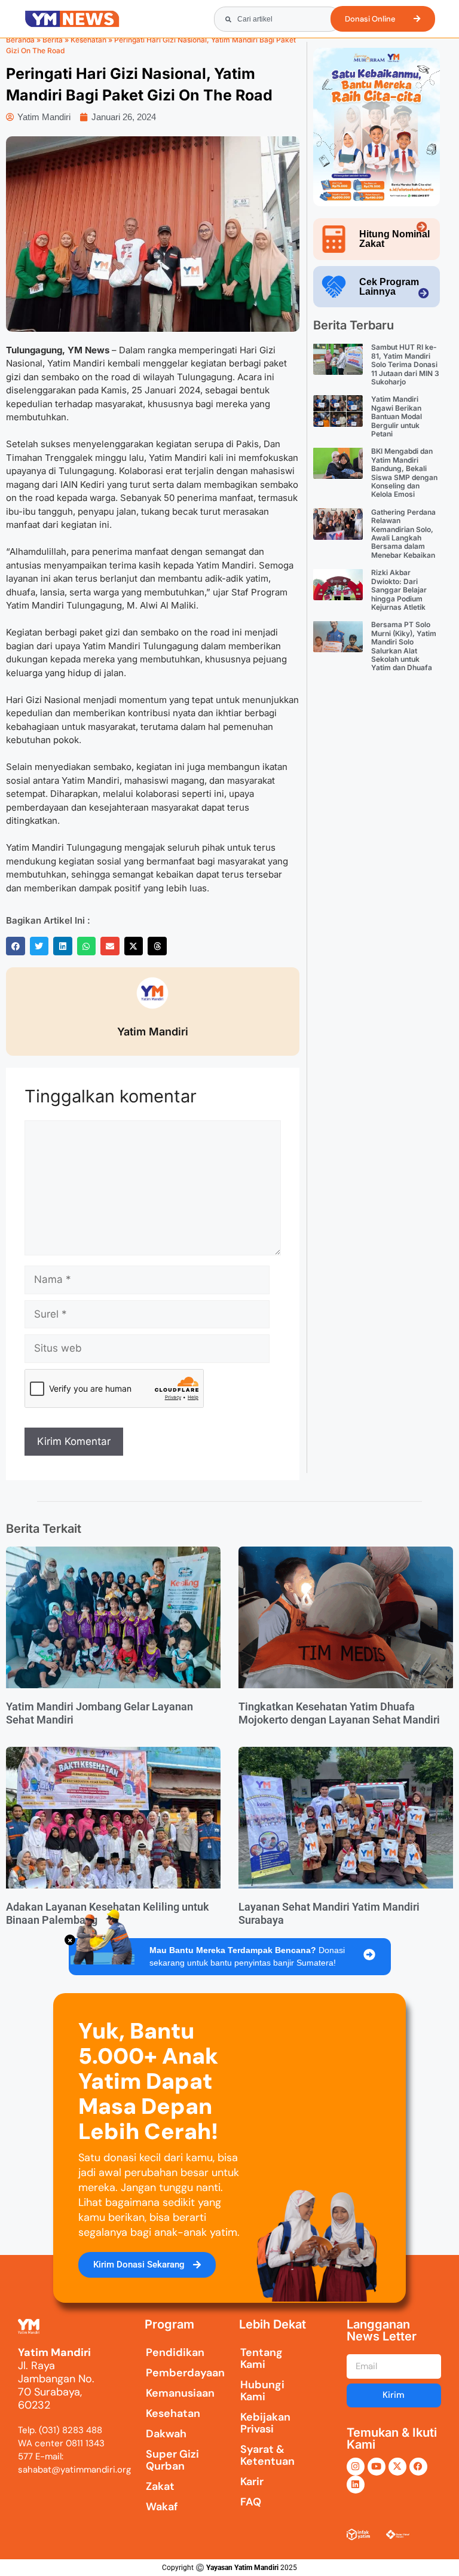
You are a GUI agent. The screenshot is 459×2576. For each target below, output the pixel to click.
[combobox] (277, 19)
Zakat (160, 2486)
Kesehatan (88, 40)
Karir (252, 2482)
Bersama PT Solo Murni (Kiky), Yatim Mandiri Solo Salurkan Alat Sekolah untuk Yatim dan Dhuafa (404, 646)
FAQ (251, 2502)
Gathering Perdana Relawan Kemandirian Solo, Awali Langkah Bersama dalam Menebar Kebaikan (403, 534)
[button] (16, 946)
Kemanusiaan (174, 2393)
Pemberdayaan (174, 2373)
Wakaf (162, 2507)
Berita (53, 40)
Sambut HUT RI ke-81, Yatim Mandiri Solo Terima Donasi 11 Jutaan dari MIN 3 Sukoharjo (405, 364)
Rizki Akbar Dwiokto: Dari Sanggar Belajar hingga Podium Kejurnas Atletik (399, 590)
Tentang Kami (261, 2358)
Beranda (20, 40)
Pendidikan (174, 2352)
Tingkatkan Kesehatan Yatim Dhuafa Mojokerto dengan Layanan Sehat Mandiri (339, 1713)
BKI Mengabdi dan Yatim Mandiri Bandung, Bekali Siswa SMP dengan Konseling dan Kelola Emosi (404, 473)
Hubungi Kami (262, 2391)
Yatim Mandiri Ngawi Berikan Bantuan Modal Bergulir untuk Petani (397, 416)
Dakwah (166, 2434)
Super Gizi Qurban (172, 2460)
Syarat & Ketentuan (267, 2455)
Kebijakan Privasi (265, 2423)
